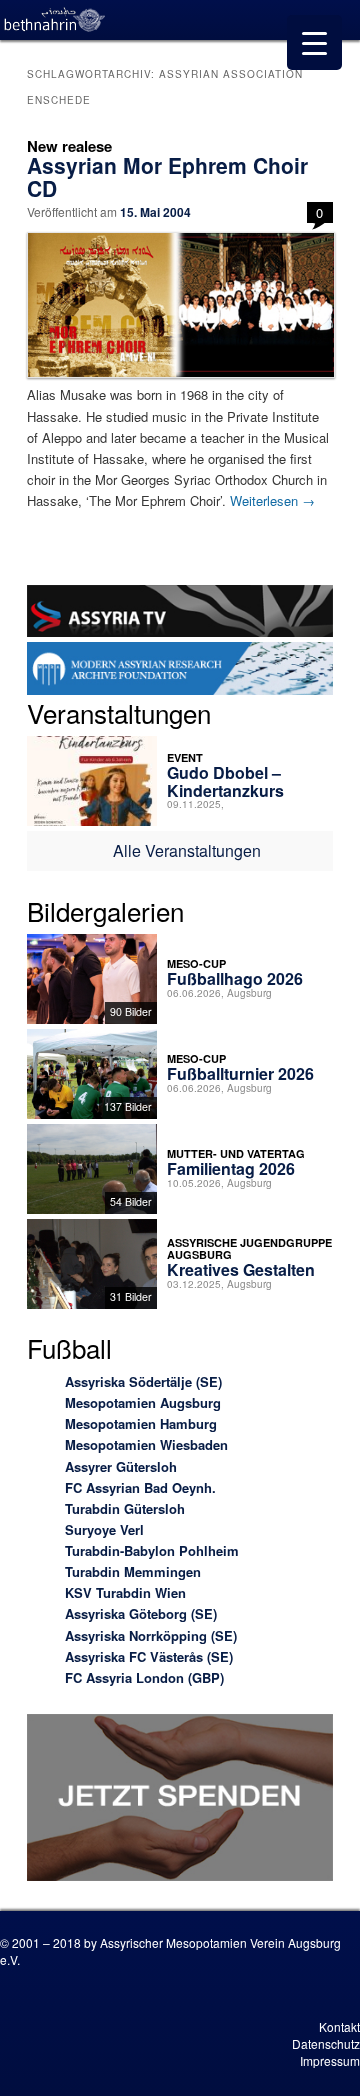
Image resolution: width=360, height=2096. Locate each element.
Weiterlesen (272, 500)
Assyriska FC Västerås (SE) (149, 1656)
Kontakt (339, 2026)
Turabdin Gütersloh (125, 1508)
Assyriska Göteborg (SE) (141, 1613)
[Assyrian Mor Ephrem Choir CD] (179, 305)
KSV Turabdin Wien (125, 1592)
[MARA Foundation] (179, 671)
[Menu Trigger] (314, 42)
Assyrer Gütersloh (121, 1466)
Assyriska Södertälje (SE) (143, 1381)
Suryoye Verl (104, 1529)
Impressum (330, 2060)
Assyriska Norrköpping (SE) (151, 1635)
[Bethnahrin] (55, 20)
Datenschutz (326, 2043)
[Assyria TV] (179, 614)
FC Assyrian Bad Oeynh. (140, 1487)
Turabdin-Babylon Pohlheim (152, 1550)
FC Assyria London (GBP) (144, 1677)
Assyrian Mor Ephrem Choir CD (167, 176)
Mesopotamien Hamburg (141, 1423)
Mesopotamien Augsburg (143, 1402)
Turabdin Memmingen (133, 1571)
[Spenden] (179, 1800)
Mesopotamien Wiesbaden (146, 1444)
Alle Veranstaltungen (187, 850)
